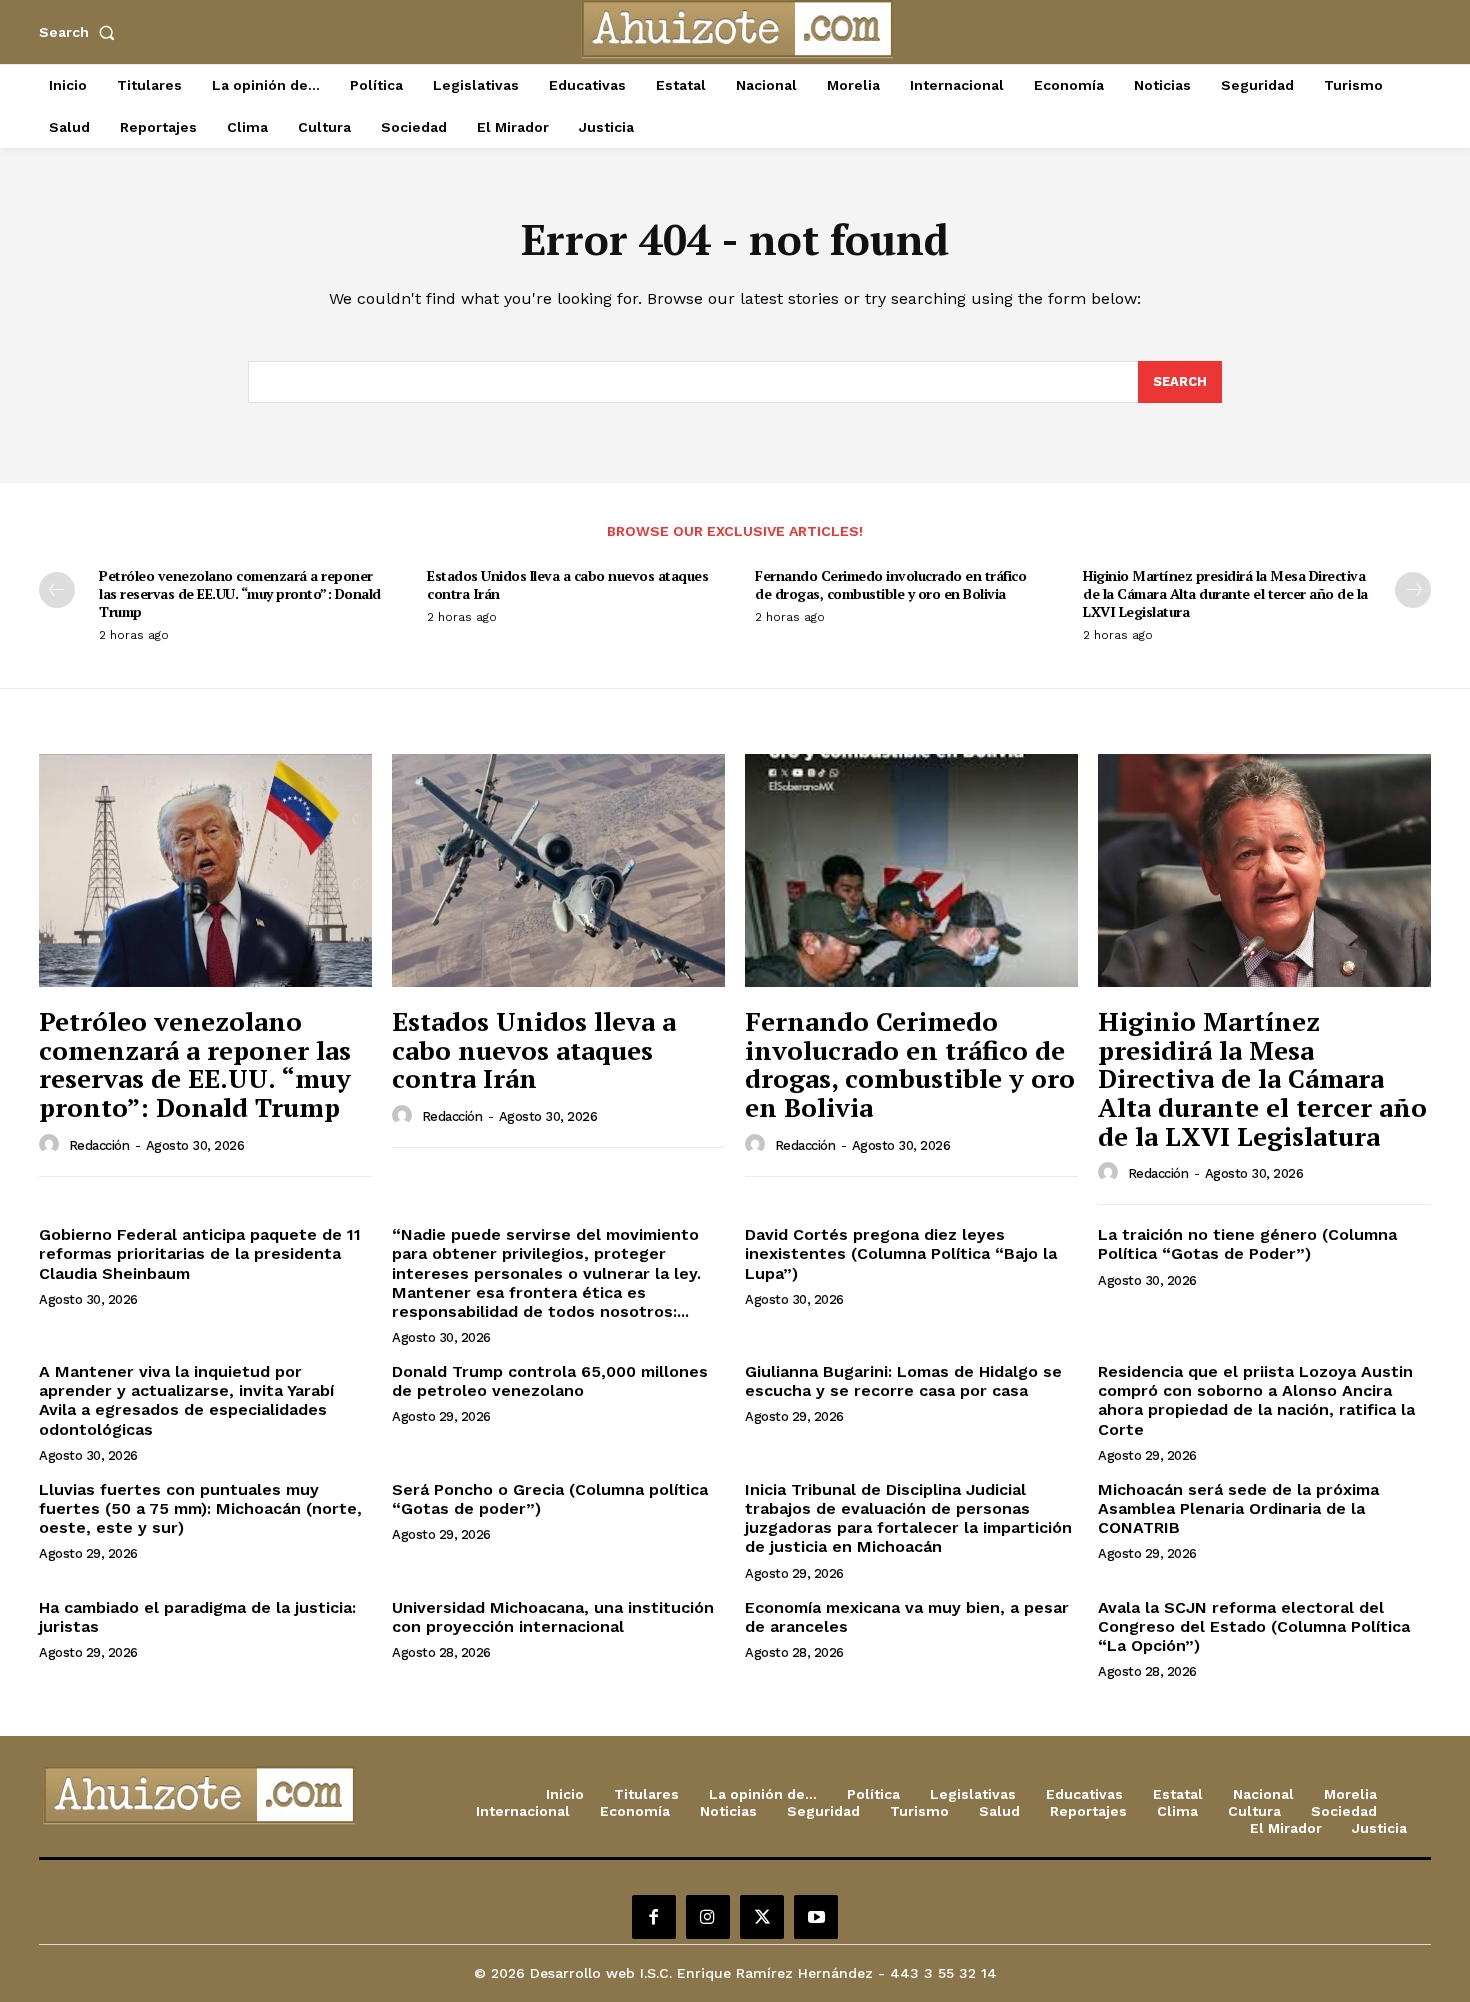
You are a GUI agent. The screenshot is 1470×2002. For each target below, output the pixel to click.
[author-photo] (52, 1145)
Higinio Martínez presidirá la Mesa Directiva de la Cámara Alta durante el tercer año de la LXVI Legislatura (1225, 593)
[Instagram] (708, 1917)
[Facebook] (654, 1917)
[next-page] (1413, 590)
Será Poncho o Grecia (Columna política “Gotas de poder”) (550, 1499)
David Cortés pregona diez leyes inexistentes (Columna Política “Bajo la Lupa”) (901, 1253)
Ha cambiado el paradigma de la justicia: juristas (197, 1617)
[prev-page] (57, 590)
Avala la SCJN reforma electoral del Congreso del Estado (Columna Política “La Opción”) (1254, 1626)
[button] (81, 32)
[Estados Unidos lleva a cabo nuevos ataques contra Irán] (558, 870)
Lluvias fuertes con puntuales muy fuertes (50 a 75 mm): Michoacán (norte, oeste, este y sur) (200, 1508)
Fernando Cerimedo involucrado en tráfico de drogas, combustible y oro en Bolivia (890, 584)
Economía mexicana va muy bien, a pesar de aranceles (907, 1617)
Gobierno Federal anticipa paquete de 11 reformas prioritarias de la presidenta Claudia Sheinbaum (200, 1253)
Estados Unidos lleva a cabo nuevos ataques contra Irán (567, 584)
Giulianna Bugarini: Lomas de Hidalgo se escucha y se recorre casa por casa (903, 1381)
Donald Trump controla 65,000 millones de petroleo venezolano (550, 1381)
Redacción (99, 1145)
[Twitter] (762, 1917)
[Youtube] (816, 1917)
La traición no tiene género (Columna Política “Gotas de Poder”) (1247, 1244)
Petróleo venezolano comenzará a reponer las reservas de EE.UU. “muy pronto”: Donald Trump (240, 593)
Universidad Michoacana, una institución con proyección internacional (553, 1617)
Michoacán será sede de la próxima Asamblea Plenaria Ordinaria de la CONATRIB (1238, 1508)
